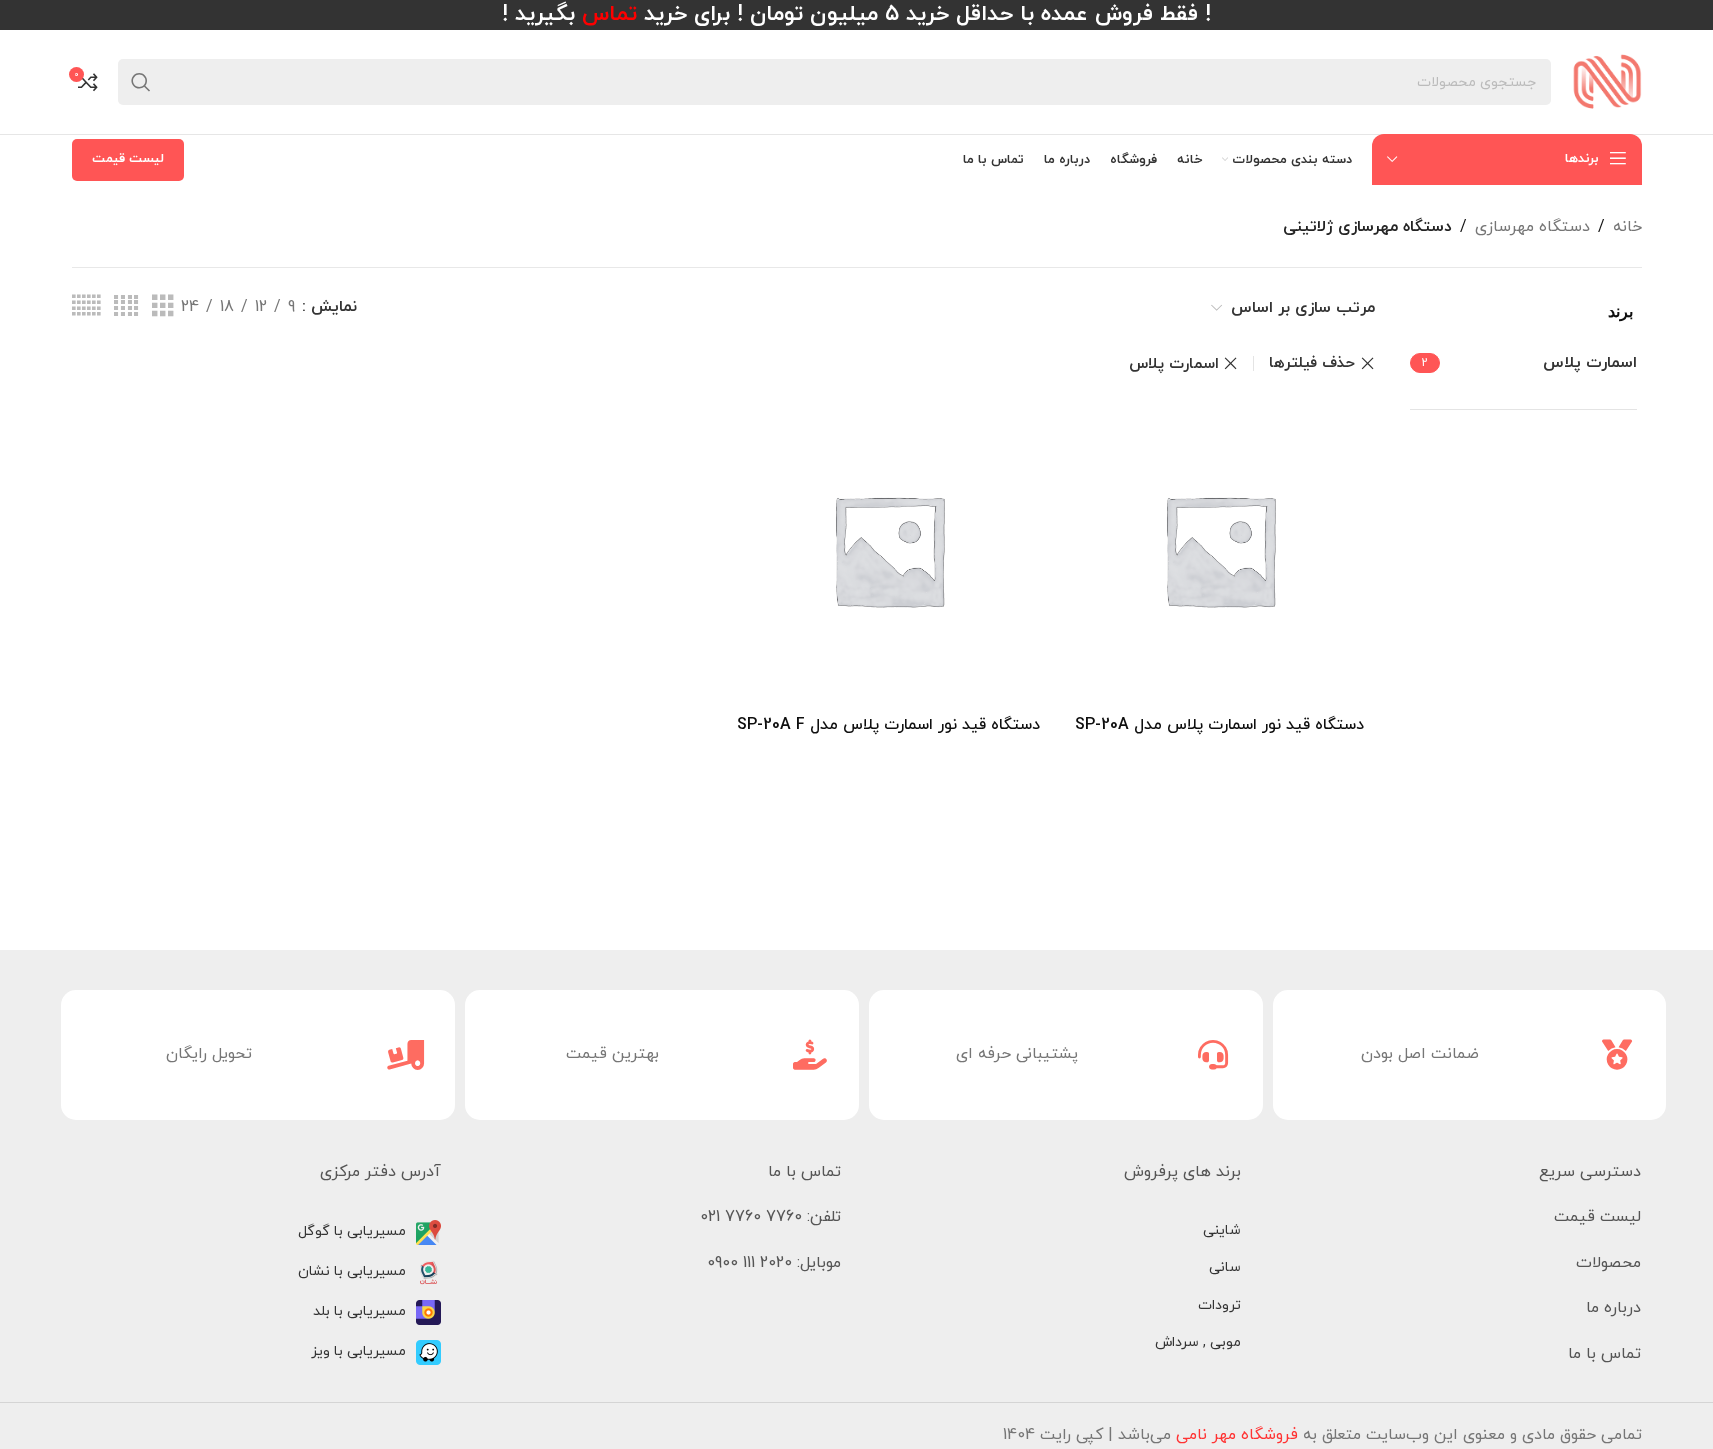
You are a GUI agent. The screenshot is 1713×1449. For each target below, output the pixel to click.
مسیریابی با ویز (358, 1351)
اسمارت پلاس (1174, 364)
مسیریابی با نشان (352, 1271)
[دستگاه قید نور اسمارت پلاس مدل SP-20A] (1219, 549)
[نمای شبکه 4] (126, 307)
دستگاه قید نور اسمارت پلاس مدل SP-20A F (888, 725)
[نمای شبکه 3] (163, 307)
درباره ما (1613, 1308)
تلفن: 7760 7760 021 (770, 1217)
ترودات (1219, 1305)
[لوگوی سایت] (1606, 81)
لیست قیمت (128, 159)
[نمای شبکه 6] (86, 307)
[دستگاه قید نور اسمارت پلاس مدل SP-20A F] (888, 549)
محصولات (1608, 1263)
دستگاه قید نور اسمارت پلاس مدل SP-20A (1219, 725)
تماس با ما (1604, 1354)
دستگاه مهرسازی (1532, 227)
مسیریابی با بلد (359, 1311)
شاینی (1222, 1230)
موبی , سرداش (1198, 1342)
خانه (1627, 227)
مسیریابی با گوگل (352, 1231)
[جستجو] (141, 82)
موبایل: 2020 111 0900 (774, 1263)
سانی (1225, 1267)
